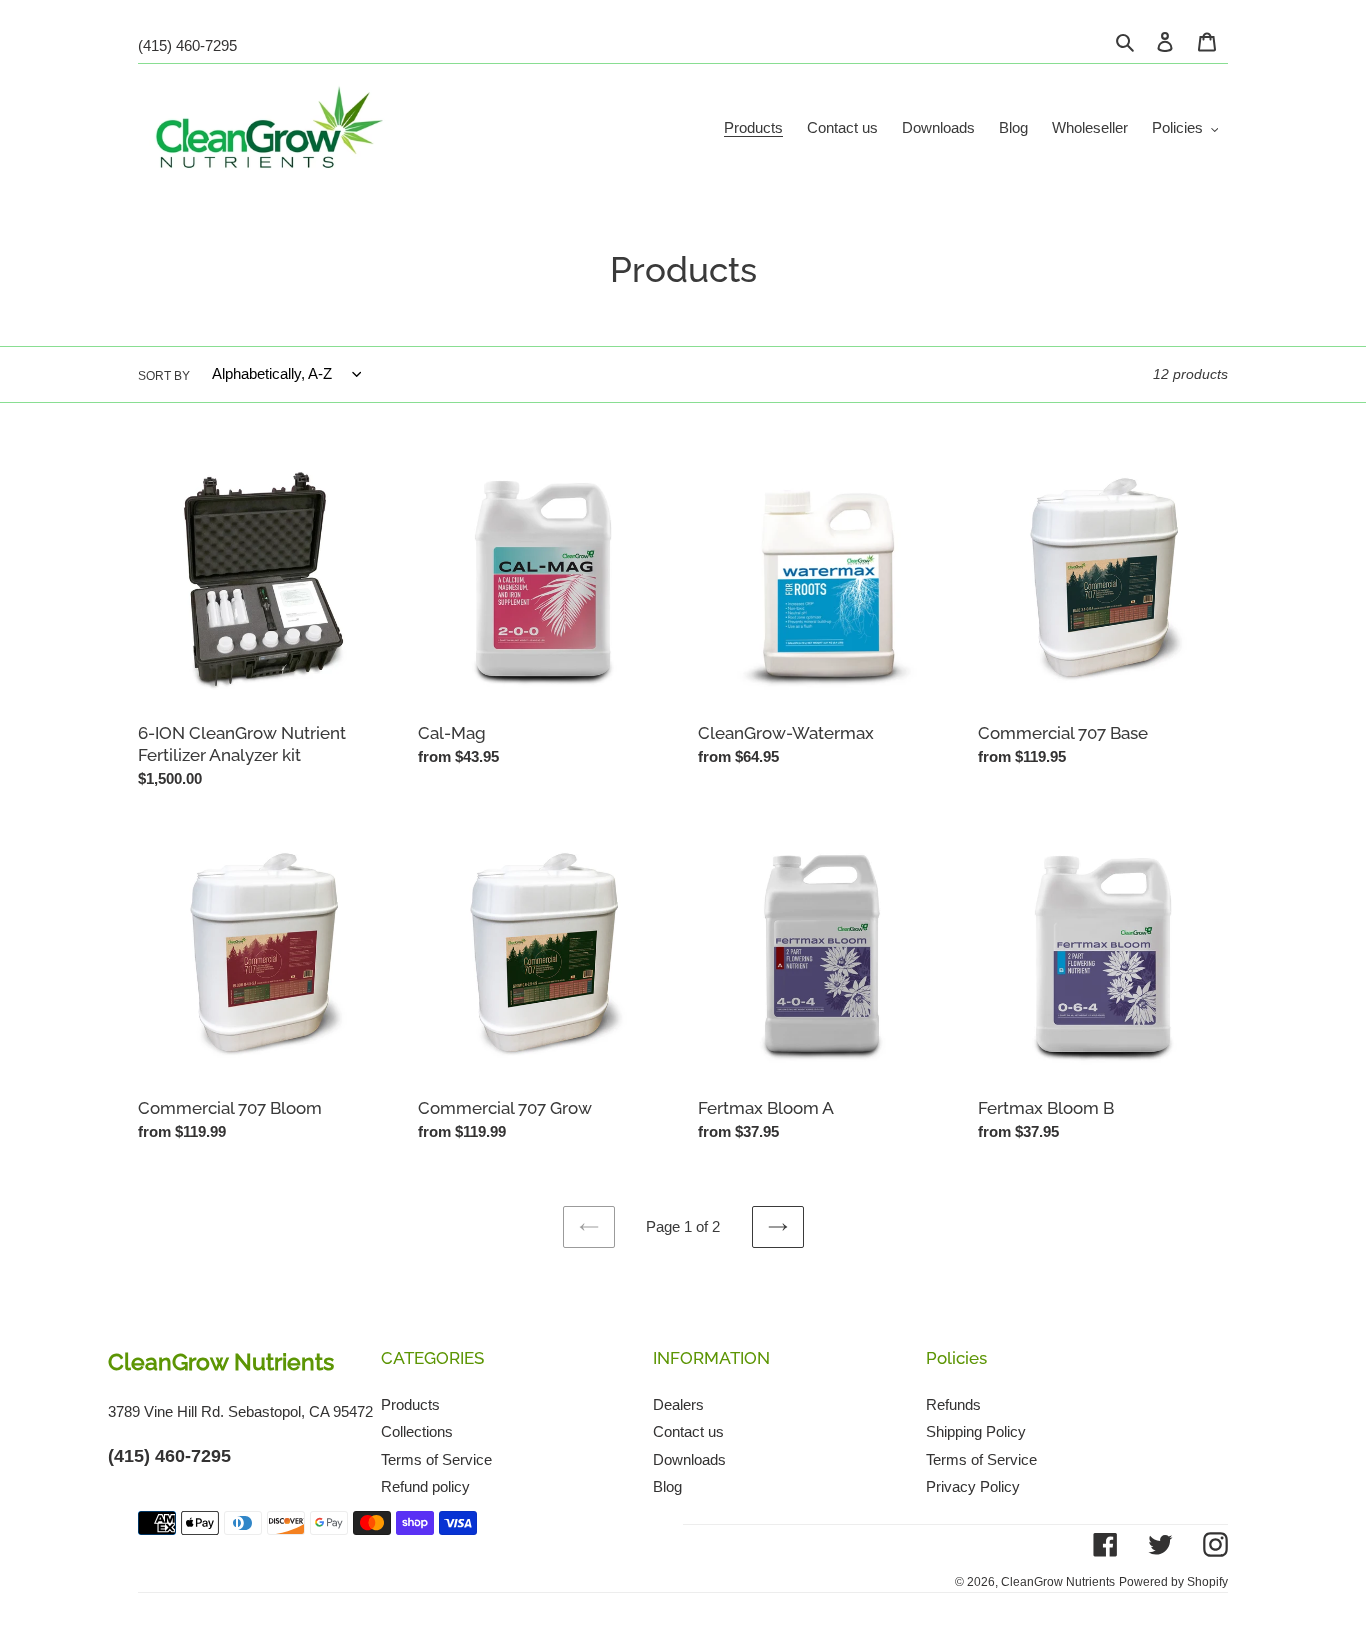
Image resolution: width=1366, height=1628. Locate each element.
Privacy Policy (973, 1486)
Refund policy (425, 1486)
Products (410, 1403)
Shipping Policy (976, 1431)
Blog (667, 1486)
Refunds (953, 1403)
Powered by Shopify (1173, 1581)
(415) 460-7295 (187, 45)
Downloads (689, 1458)
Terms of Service (436, 1458)
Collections (417, 1431)
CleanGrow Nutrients (1058, 1581)
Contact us (688, 1431)
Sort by (164, 375)
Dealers (678, 1403)
